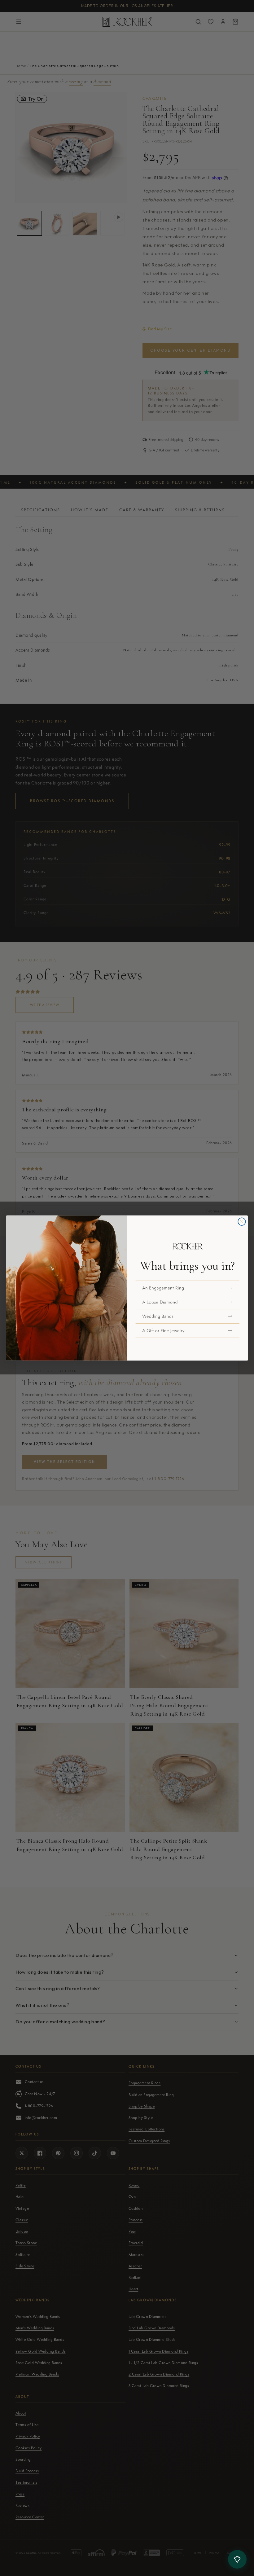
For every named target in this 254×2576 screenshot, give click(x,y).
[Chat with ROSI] (237, 2559)
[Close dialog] (242, 1222)
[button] (188, 1288)
